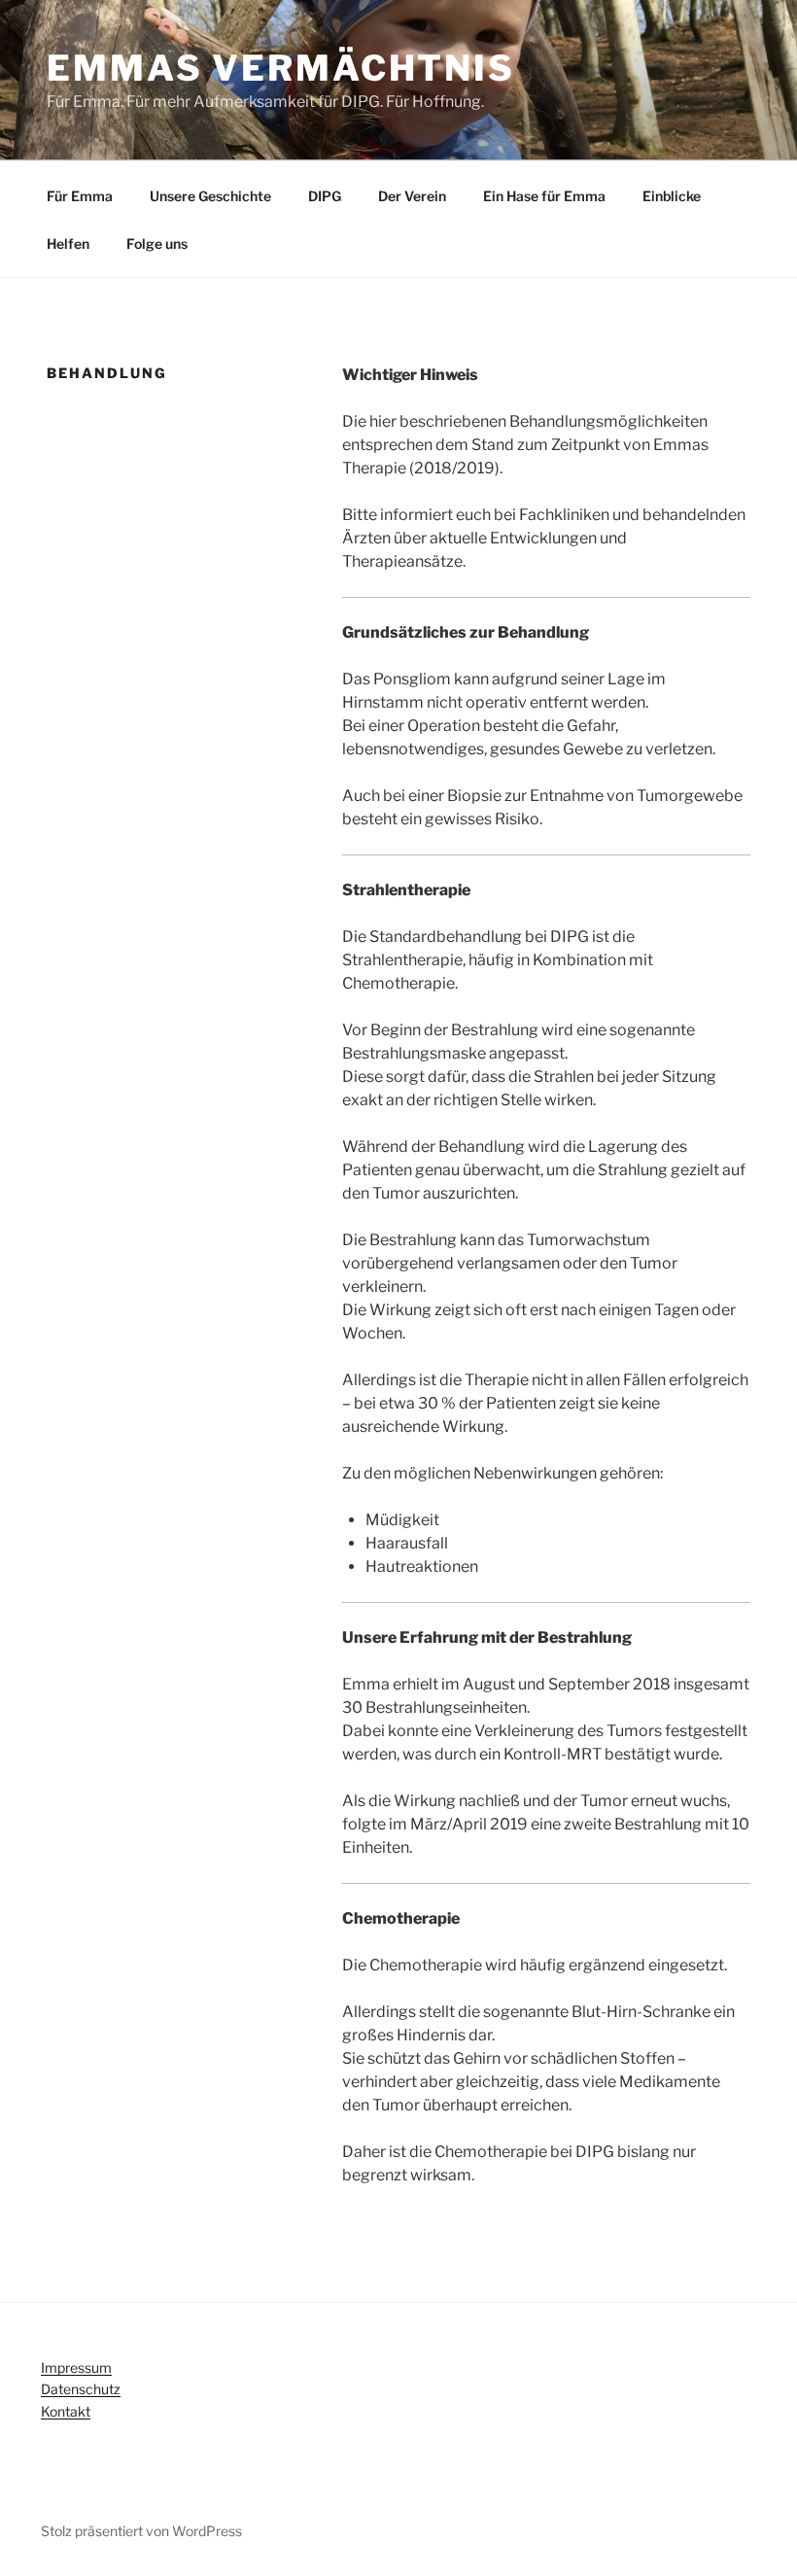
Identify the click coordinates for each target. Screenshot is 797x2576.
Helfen (68, 244)
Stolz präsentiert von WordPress (141, 2531)
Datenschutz (81, 2389)
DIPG (325, 196)
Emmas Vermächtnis (281, 68)
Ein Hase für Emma (544, 196)
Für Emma (80, 196)
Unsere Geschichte (210, 196)
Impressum (76, 2367)
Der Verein (412, 196)
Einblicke (672, 196)
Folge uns (157, 244)
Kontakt (66, 2411)
